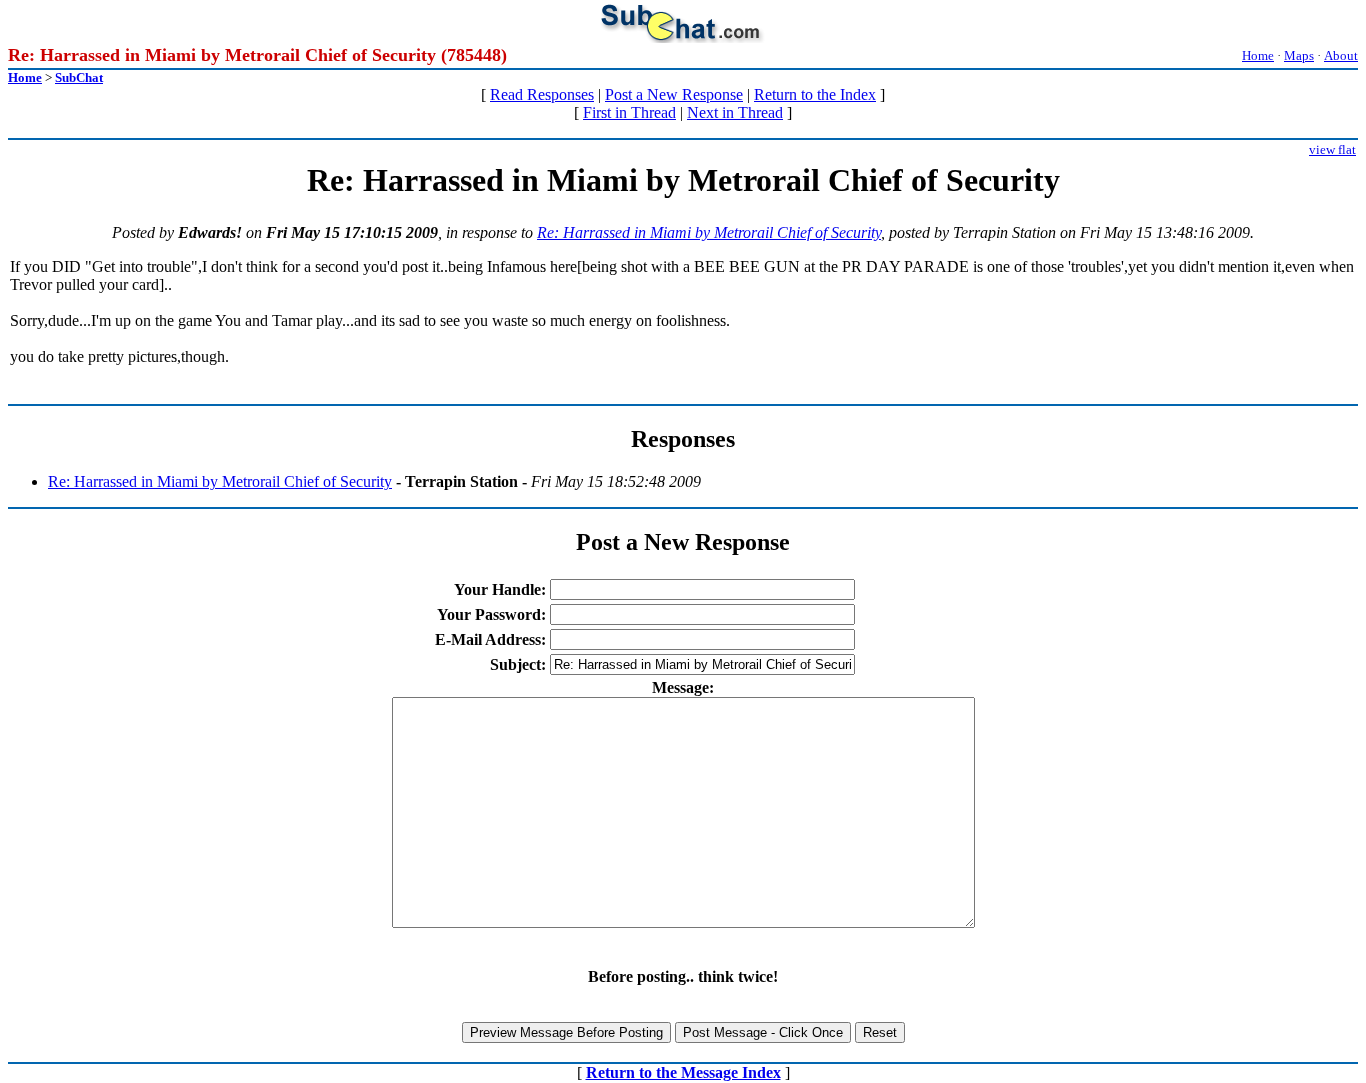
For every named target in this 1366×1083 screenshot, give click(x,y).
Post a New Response (674, 94)
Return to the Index (815, 94)
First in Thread (629, 112)
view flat (1332, 149)
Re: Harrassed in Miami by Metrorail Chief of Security (709, 232)
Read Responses (542, 94)
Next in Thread (735, 112)
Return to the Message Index (683, 1072)
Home (1258, 55)
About (1341, 55)
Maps (1299, 55)
